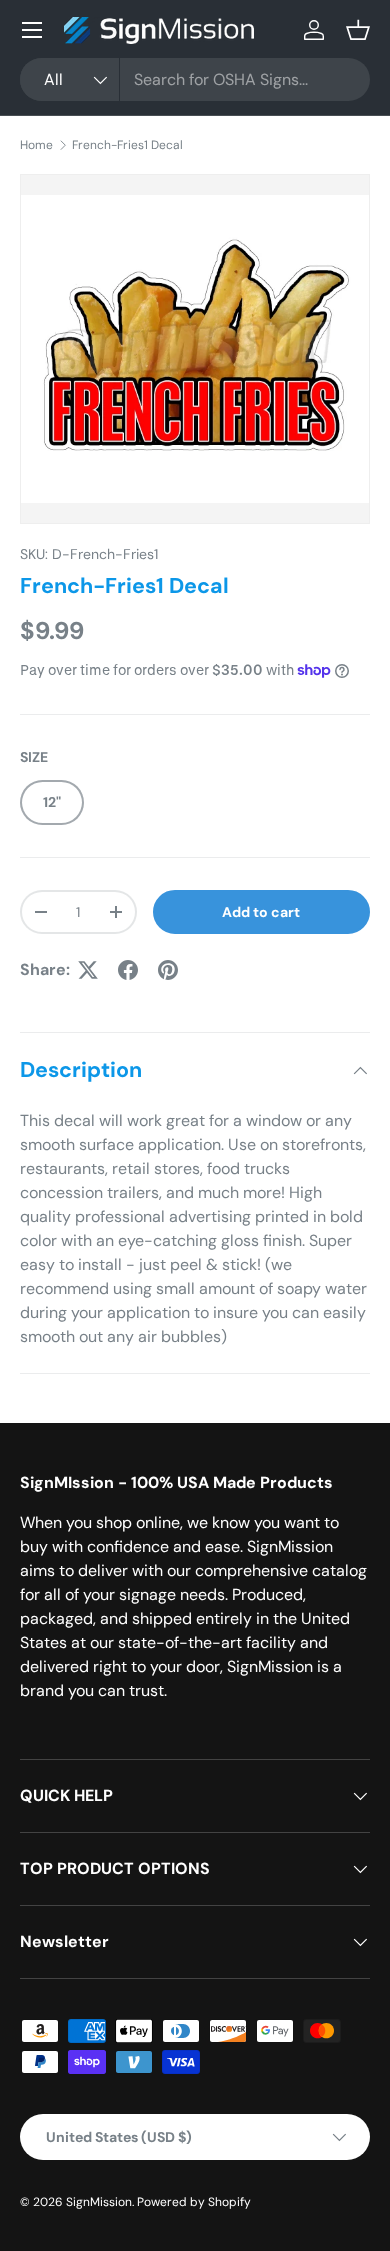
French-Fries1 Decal (127, 145)
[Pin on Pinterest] (168, 970)
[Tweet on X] (88, 970)
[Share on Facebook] (128, 970)
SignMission (99, 2202)
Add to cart (261, 912)
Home (36, 145)
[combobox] (195, 79)
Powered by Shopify (194, 2202)
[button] (358, 30)
